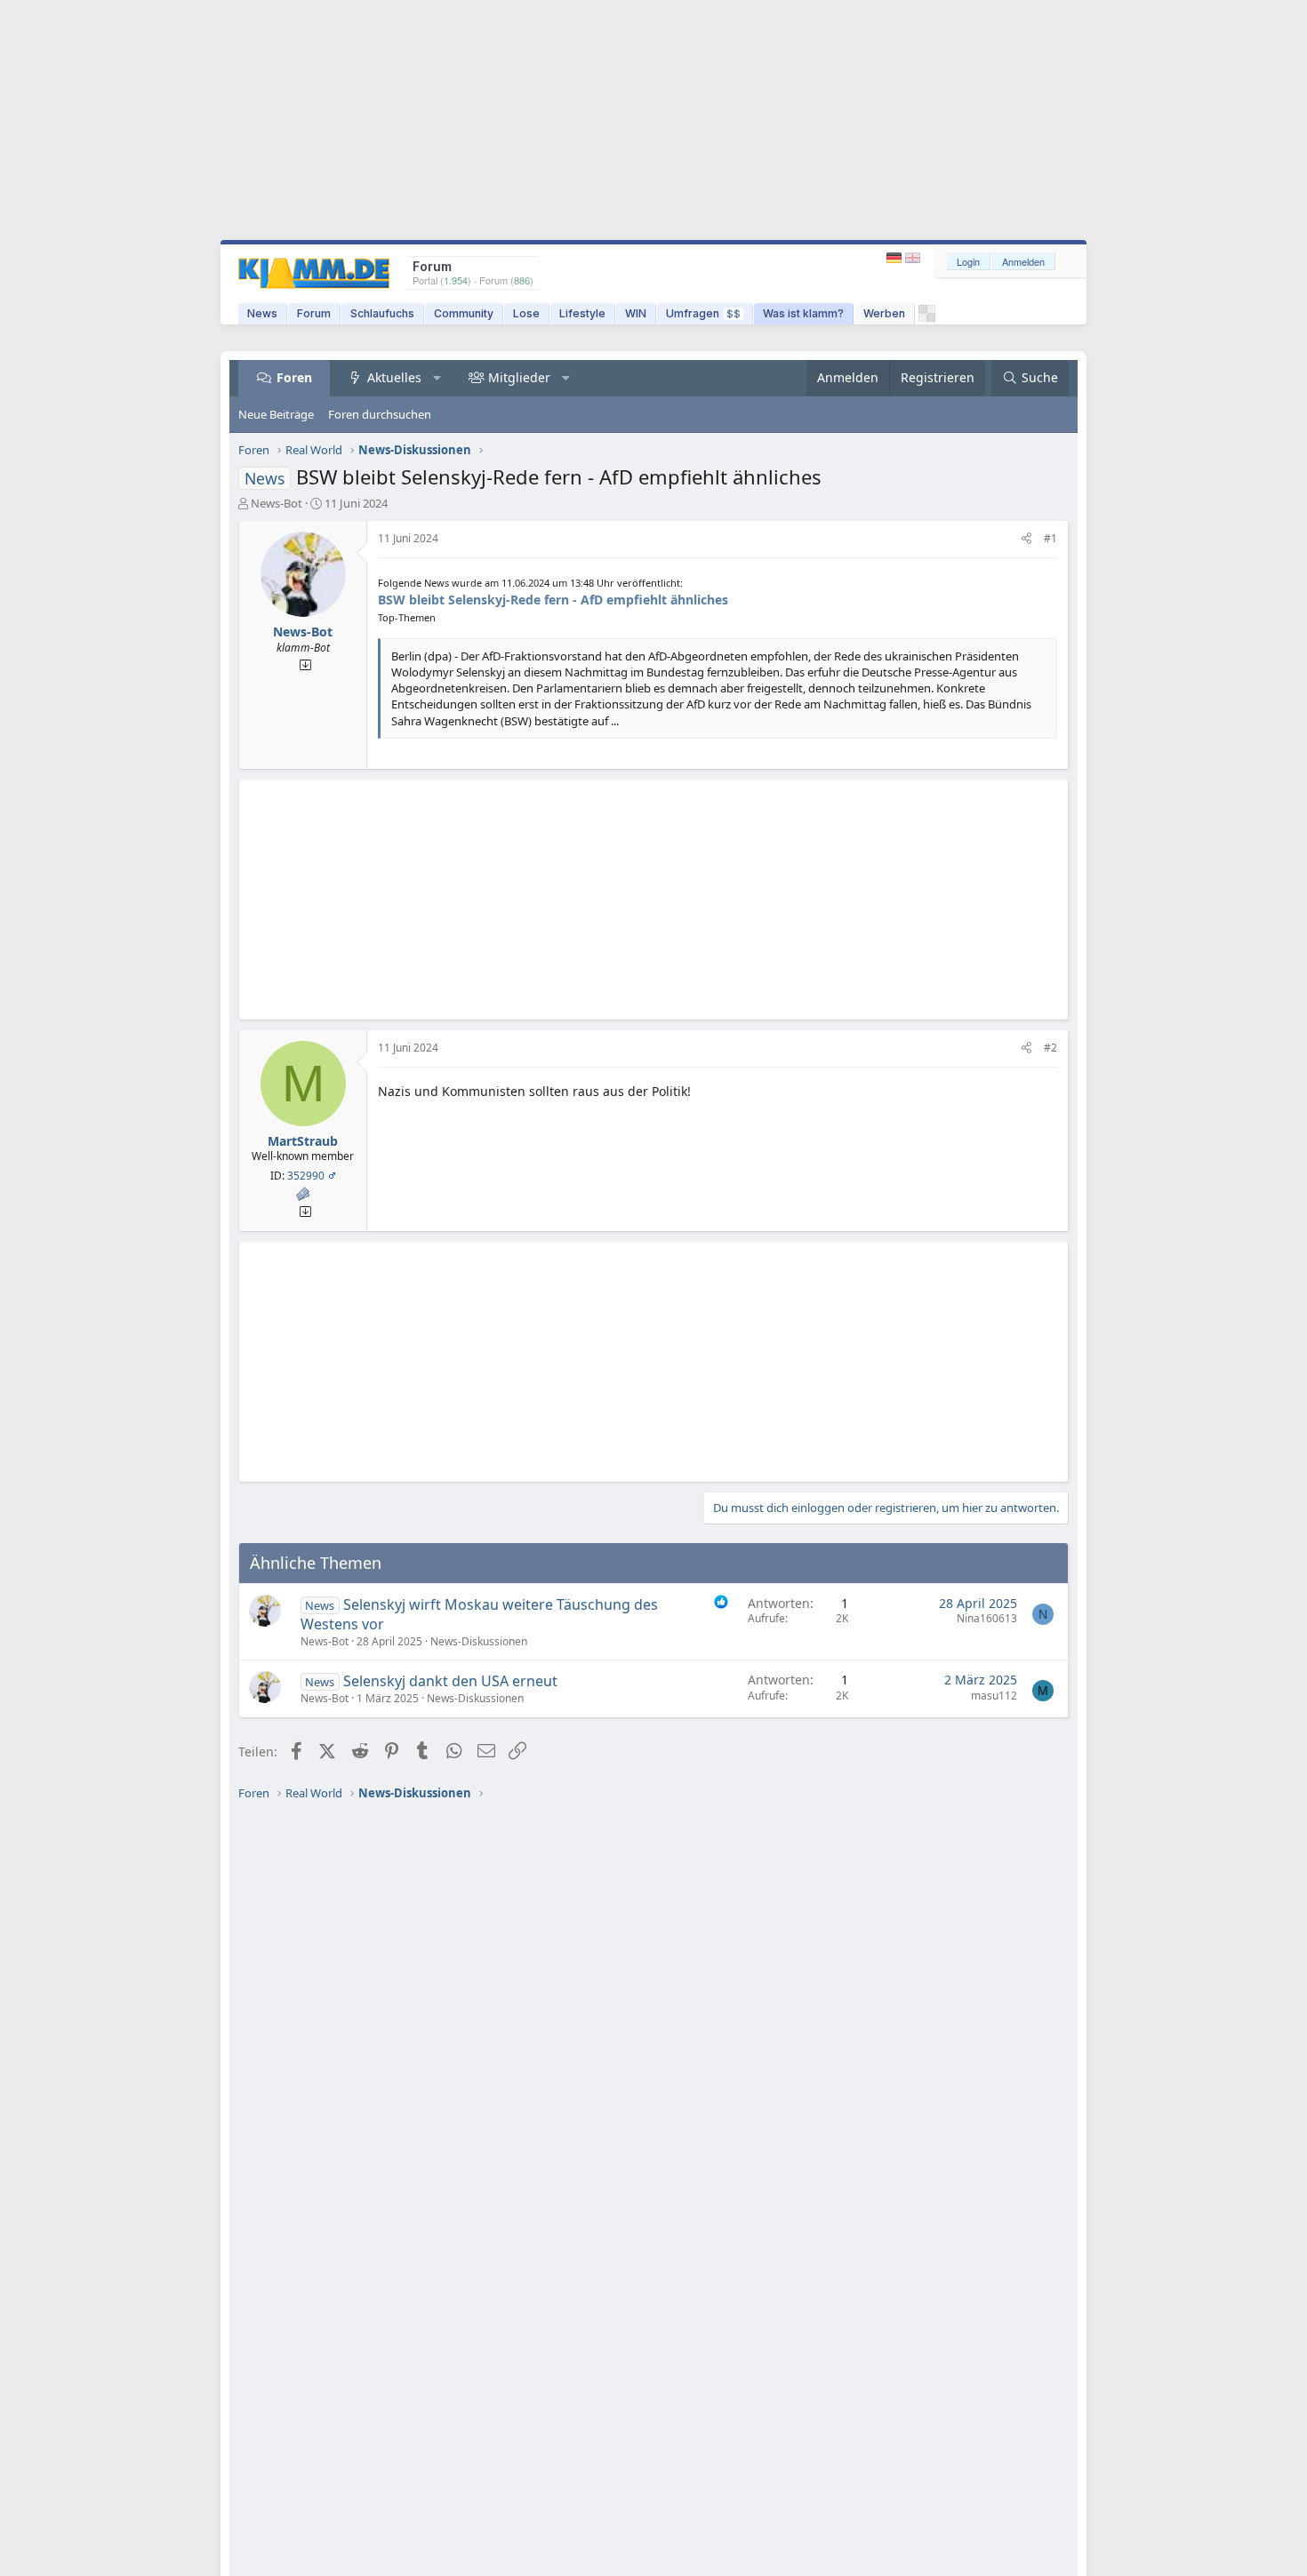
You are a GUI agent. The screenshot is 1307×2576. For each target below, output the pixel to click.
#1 (1050, 538)
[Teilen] (1026, 539)
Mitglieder (519, 377)
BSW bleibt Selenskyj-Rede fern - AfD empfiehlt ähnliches (553, 600)
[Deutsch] (896, 258)
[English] (913, 258)
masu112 (994, 1696)
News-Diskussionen (479, 1641)
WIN (636, 313)
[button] (437, 378)
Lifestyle (582, 313)
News (262, 313)
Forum (314, 313)
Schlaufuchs (382, 313)
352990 (306, 1176)
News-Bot (277, 503)
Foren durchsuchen (380, 414)
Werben (884, 313)
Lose (526, 313)
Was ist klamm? (803, 313)
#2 (1050, 1048)
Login (968, 261)
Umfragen (703, 313)
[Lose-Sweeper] (927, 318)
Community (464, 313)
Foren (294, 377)
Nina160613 (987, 1618)
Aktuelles (394, 377)
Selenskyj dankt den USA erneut (450, 1681)
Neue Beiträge (276, 414)
